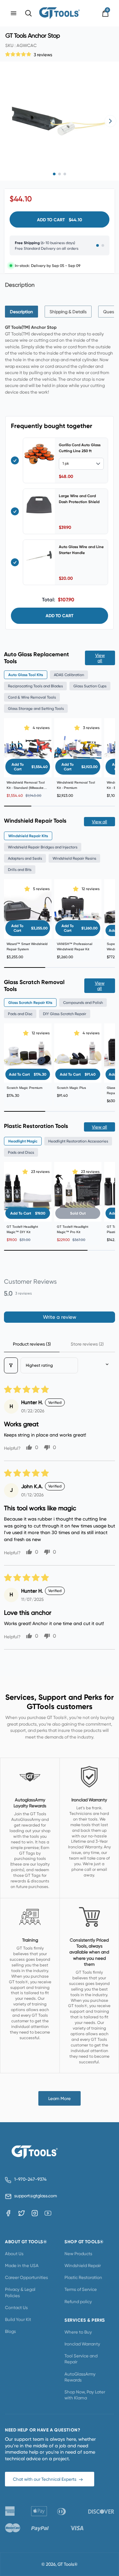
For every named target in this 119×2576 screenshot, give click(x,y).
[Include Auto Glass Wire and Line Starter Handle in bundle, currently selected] (15, 562)
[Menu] (14, 13)
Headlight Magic (23, 1141)
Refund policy (78, 2301)
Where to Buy (78, 2332)
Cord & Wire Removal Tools (32, 697)
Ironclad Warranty (82, 2344)
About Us (14, 2254)
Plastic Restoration (83, 2277)
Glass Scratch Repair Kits (30, 1003)
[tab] (21, 312)
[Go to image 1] (54, 174)
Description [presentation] (21, 312)
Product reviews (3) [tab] (32, 1344)
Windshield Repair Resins (74, 858)
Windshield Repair (83, 2265)
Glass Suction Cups (90, 686)
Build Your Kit (18, 2319)
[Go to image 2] (59, 174)
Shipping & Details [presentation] (68, 312)
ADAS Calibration (69, 675)
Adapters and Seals (25, 858)
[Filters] (11, 1365)
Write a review (60, 1317)
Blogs (10, 2331)
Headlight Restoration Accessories (78, 1141)
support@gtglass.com (34, 2196)
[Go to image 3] (65, 174)
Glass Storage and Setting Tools (36, 708)
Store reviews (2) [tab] (87, 1344)
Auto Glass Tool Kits (26, 675)
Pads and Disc (20, 1014)
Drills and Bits (20, 870)
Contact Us (16, 2307)
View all (100, 658)
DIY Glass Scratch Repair (65, 1014)
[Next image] (110, 121)
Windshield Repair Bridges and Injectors (43, 847)
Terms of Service (81, 2289)
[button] (19, 54)
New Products (78, 2254)
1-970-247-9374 (30, 2179)
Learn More (59, 2098)
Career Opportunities (26, 2277)
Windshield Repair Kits (28, 836)
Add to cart (59, 616)
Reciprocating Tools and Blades (35, 686)
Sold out (78, 1213)
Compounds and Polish (83, 1003)
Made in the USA (22, 2265)
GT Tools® (68, 2564)
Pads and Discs (21, 1152)
